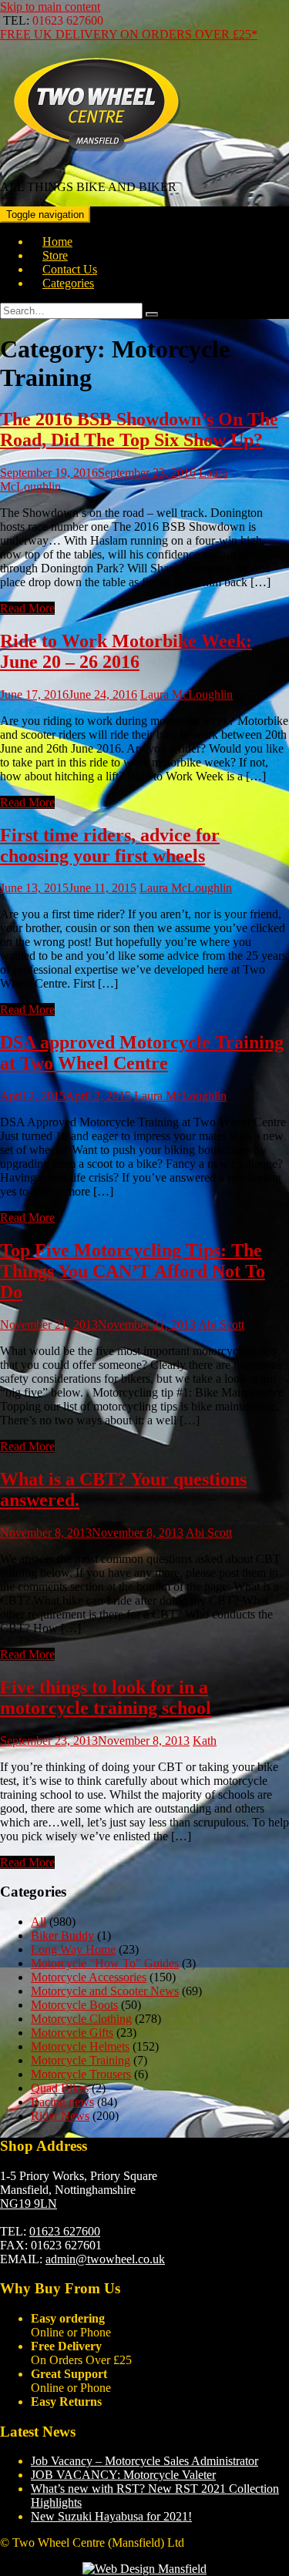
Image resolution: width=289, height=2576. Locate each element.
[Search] (152, 314)
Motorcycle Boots (74, 2005)
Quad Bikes (60, 2088)
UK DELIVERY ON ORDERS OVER (129, 34)
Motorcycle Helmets (80, 2046)
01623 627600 (65, 2231)
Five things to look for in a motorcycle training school (106, 1697)
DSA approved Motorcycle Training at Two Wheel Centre (142, 1053)
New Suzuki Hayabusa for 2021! (111, 2516)
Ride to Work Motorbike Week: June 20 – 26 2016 (126, 651)
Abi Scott (221, 1325)
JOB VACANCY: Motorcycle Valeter (123, 2475)
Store (55, 255)
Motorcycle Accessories (89, 1977)
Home (57, 241)
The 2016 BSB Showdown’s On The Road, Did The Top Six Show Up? (139, 429)
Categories (68, 283)
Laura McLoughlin (187, 694)
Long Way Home (73, 1949)
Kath (205, 1741)
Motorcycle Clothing (81, 2019)
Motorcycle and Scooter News (105, 1991)
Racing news (62, 2102)
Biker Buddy (62, 1935)
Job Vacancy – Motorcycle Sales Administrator (144, 2461)
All (39, 1922)
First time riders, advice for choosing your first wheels (110, 845)
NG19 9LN (29, 2204)
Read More (27, 608)
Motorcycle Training (81, 2060)
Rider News (60, 2116)
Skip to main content (50, 7)
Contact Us (70, 269)
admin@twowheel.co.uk (105, 2259)
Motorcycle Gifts (72, 2033)
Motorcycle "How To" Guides (105, 1963)
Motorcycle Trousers (81, 2074)
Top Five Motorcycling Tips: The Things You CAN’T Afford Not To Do (133, 1271)
